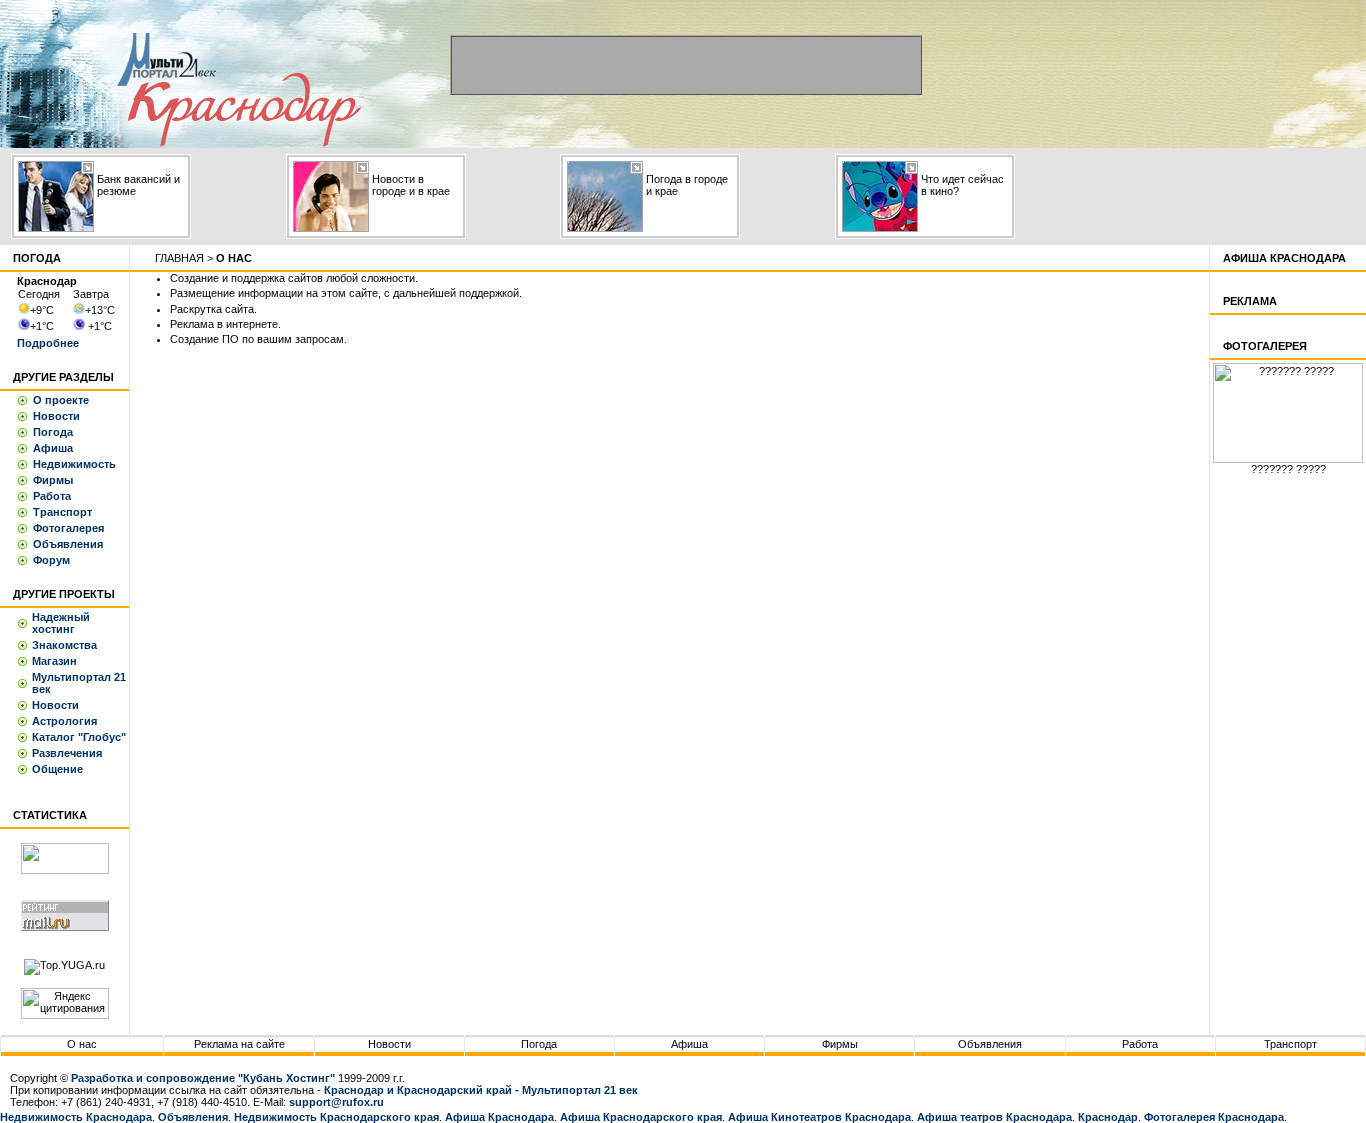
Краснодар (1108, 1117)
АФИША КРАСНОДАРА (1284, 258)
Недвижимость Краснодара (76, 1117)
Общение (57, 769)
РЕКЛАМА (1250, 301)
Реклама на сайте (239, 1044)
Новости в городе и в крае (411, 185)
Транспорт (62, 512)
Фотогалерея (68, 528)
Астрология (64, 721)
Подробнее (48, 343)
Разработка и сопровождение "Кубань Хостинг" (203, 1078)
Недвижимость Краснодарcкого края (336, 1117)
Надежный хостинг (61, 623)
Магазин (54, 661)
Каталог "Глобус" (79, 737)
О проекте (61, 400)
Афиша (53, 448)
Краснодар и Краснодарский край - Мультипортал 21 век (481, 1090)
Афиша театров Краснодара (994, 1117)
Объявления (68, 544)
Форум (51, 560)
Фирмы (53, 480)
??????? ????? (1288, 469)
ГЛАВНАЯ (179, 258)
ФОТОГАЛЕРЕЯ (1265, 346)
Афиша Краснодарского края (641, 1117)
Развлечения (67, 753)
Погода (53, 432)
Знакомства (64, 645)
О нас (82, 1044)
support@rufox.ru (336, 1102)
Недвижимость (74, 464)
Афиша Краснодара (499, 1117)
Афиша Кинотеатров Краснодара (819, 1117)
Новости (56, 416)
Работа (52, 496)
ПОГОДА (37, 258)
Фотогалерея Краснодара (1214, 1117)
